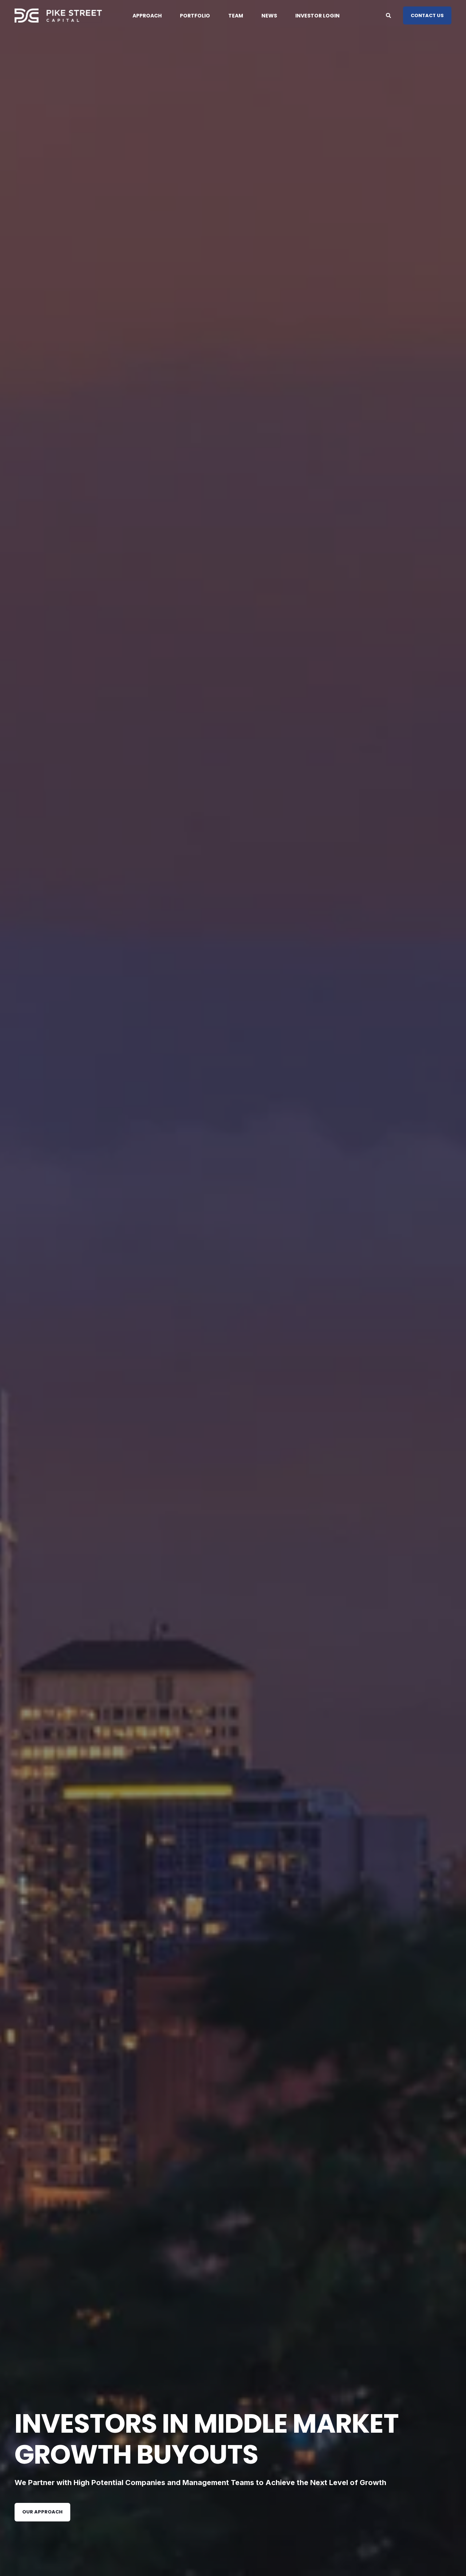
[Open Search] (389, 15)
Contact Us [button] (427, 15)
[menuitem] (152, 16)
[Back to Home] (58, 15)
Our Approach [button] (42, 2512)
